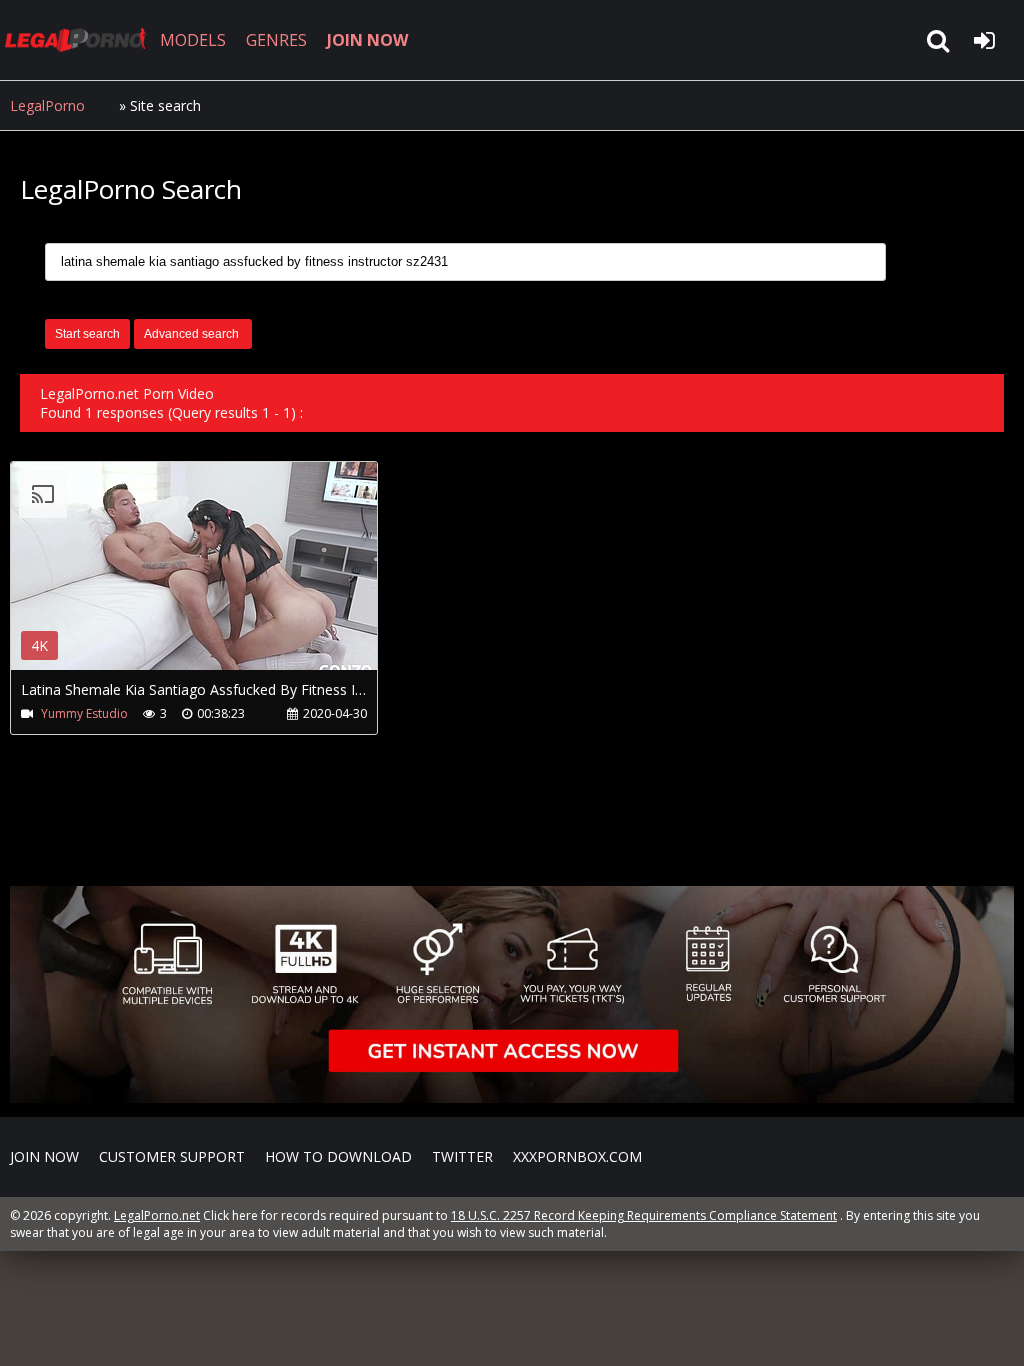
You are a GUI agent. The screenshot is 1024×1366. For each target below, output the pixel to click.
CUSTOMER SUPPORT (172, 1156)
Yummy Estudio (84, 713)
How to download (338, 1156)
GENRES (276, 40)
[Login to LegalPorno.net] (984, 40)
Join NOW (44, 1156)
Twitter (462, 1156)
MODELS (193, 40)
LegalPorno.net (80, 40)
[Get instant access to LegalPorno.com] (512, 1097)
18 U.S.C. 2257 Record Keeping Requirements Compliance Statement (644, 1215)
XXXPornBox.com (577, 1156)
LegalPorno (47, 105)
